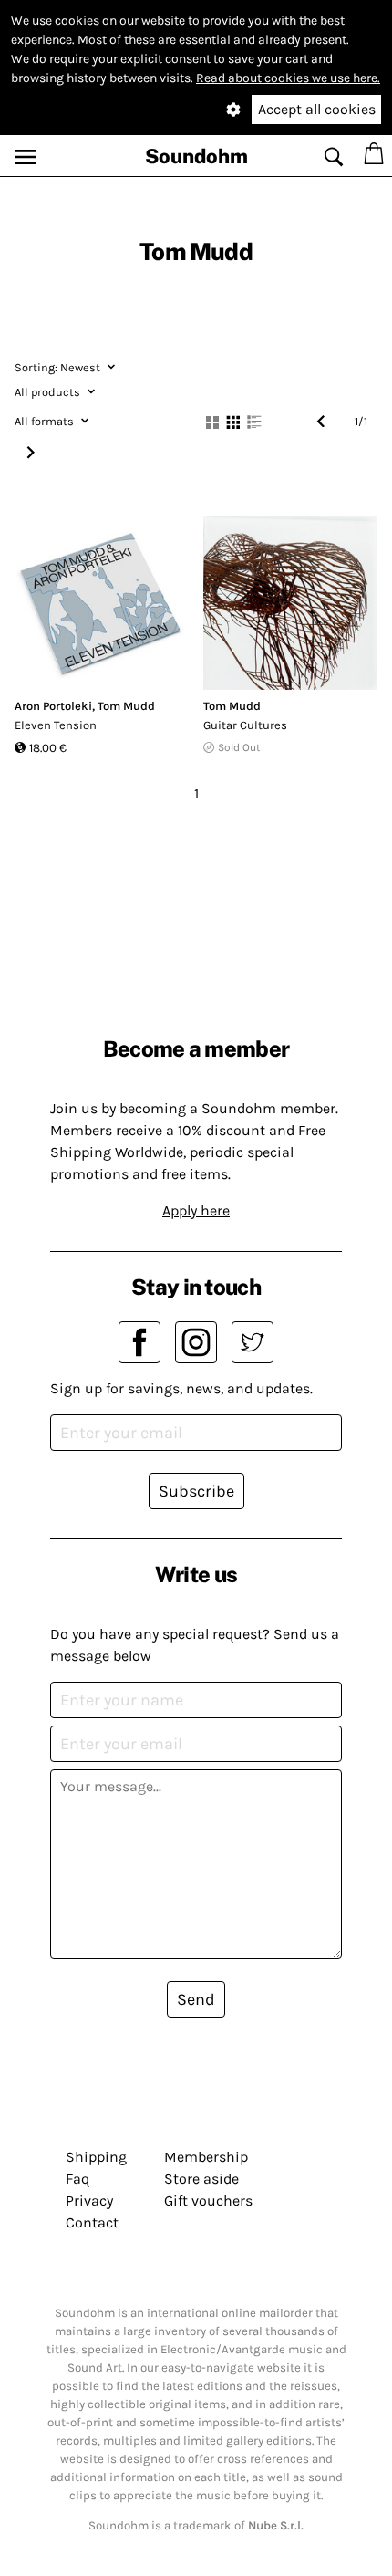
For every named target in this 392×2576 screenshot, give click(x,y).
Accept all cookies (317, 109)
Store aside (201, 2179)
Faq (77, 2179)
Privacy (89, 2201)
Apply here (196, 1210)
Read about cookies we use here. (288, 78)
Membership (206, 2157)
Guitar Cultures (245, 725)
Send (196, 1999)
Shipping (96, 2157)
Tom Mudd (126, 706)
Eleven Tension (56, 725)
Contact (92, 2222)
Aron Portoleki (53, 706)
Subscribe (196, 1491)
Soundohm (196, 156)
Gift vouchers (208, 2201)
